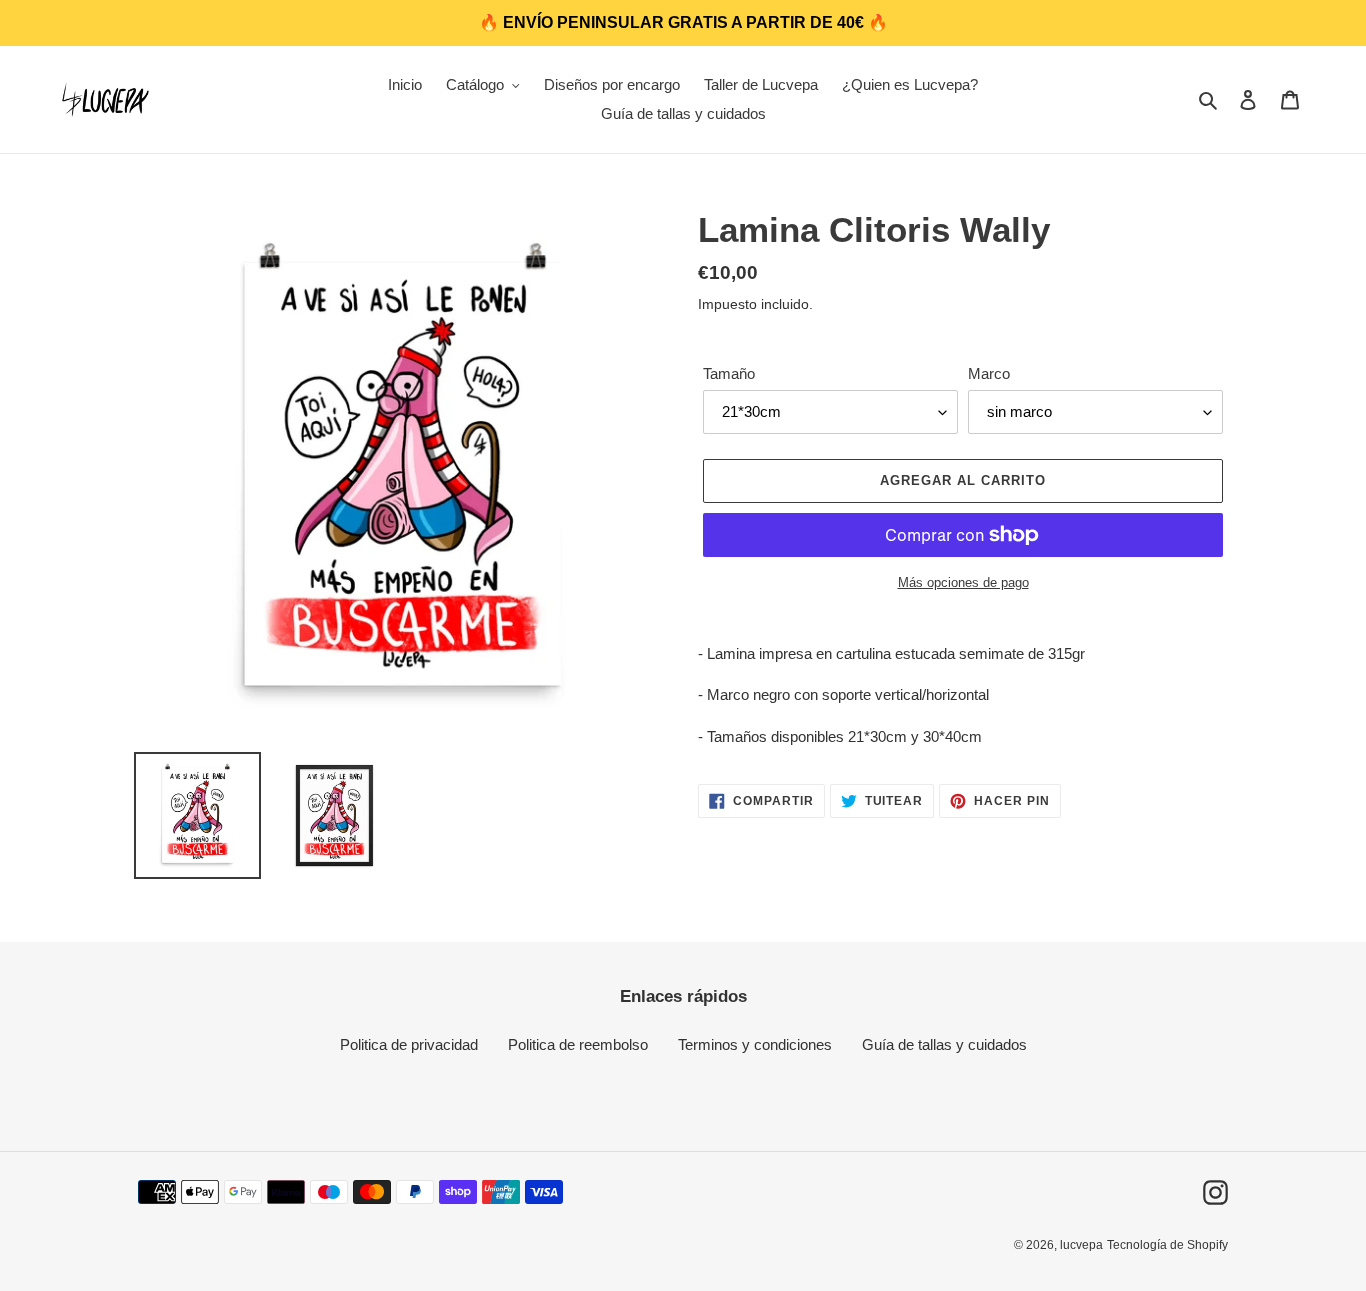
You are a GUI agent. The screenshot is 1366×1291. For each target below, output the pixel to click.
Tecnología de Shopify (1167, 1245)
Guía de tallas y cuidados (944, 1044)
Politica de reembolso (578, 1044)
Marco (989, 373)
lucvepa (1081, 1245)
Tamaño (729, 373)
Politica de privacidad (409, 1044)
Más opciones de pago (963, 582)
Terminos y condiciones (755, 1044)
